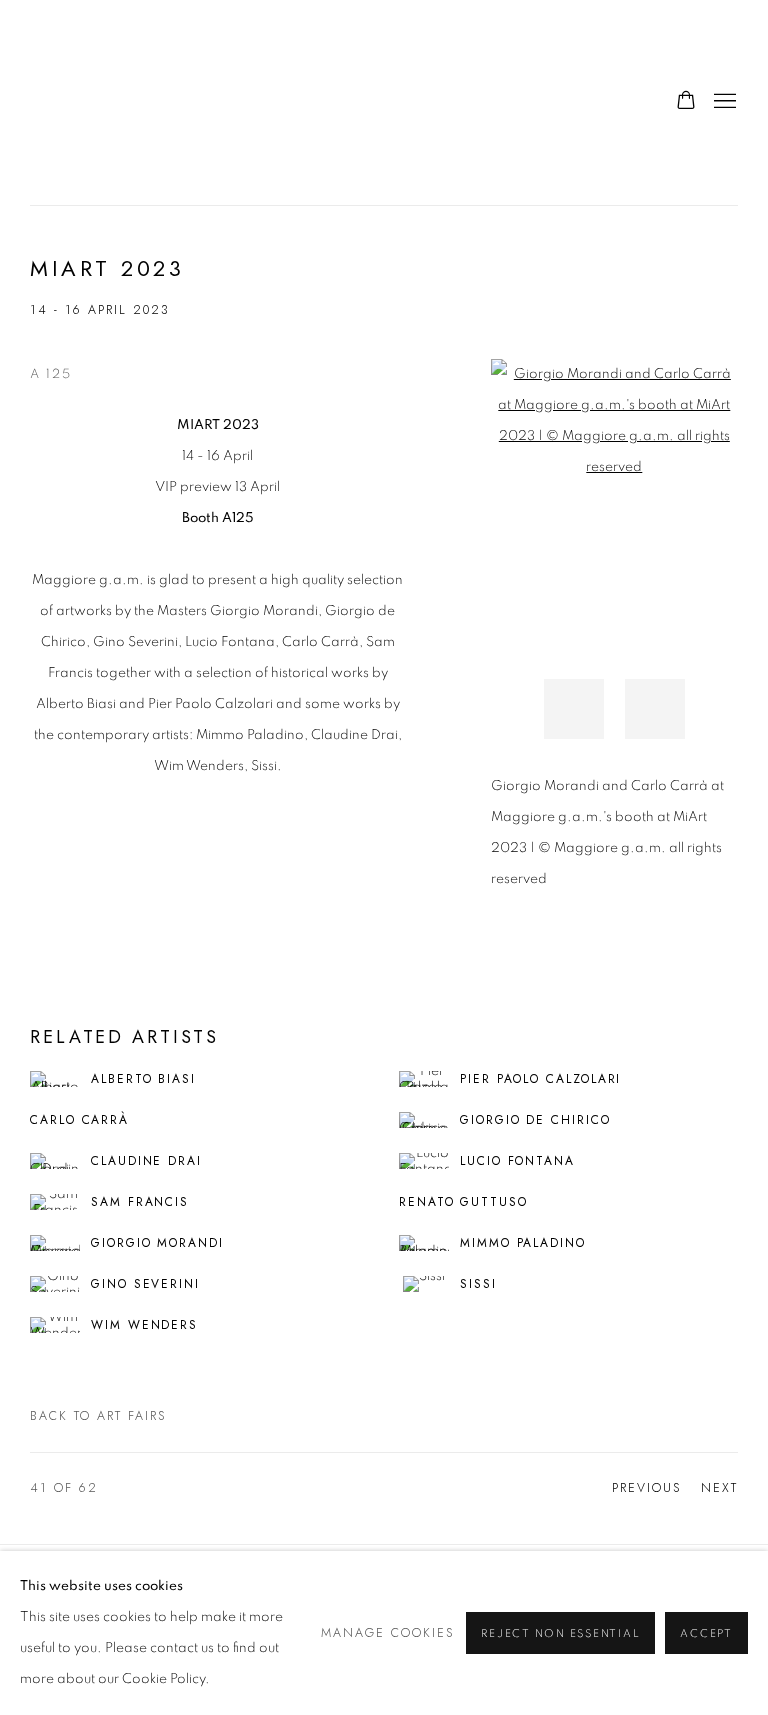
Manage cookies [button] (387, 1633)
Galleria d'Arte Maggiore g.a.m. (170, 102)
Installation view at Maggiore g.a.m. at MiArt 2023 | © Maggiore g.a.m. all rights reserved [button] (574, 709)
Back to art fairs (98, 1416)
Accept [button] (706, 1633)
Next (719, 1488)
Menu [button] (723, 102)
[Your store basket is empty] (686, 102)
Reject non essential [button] (560, 1633)
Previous (646, 1488)
